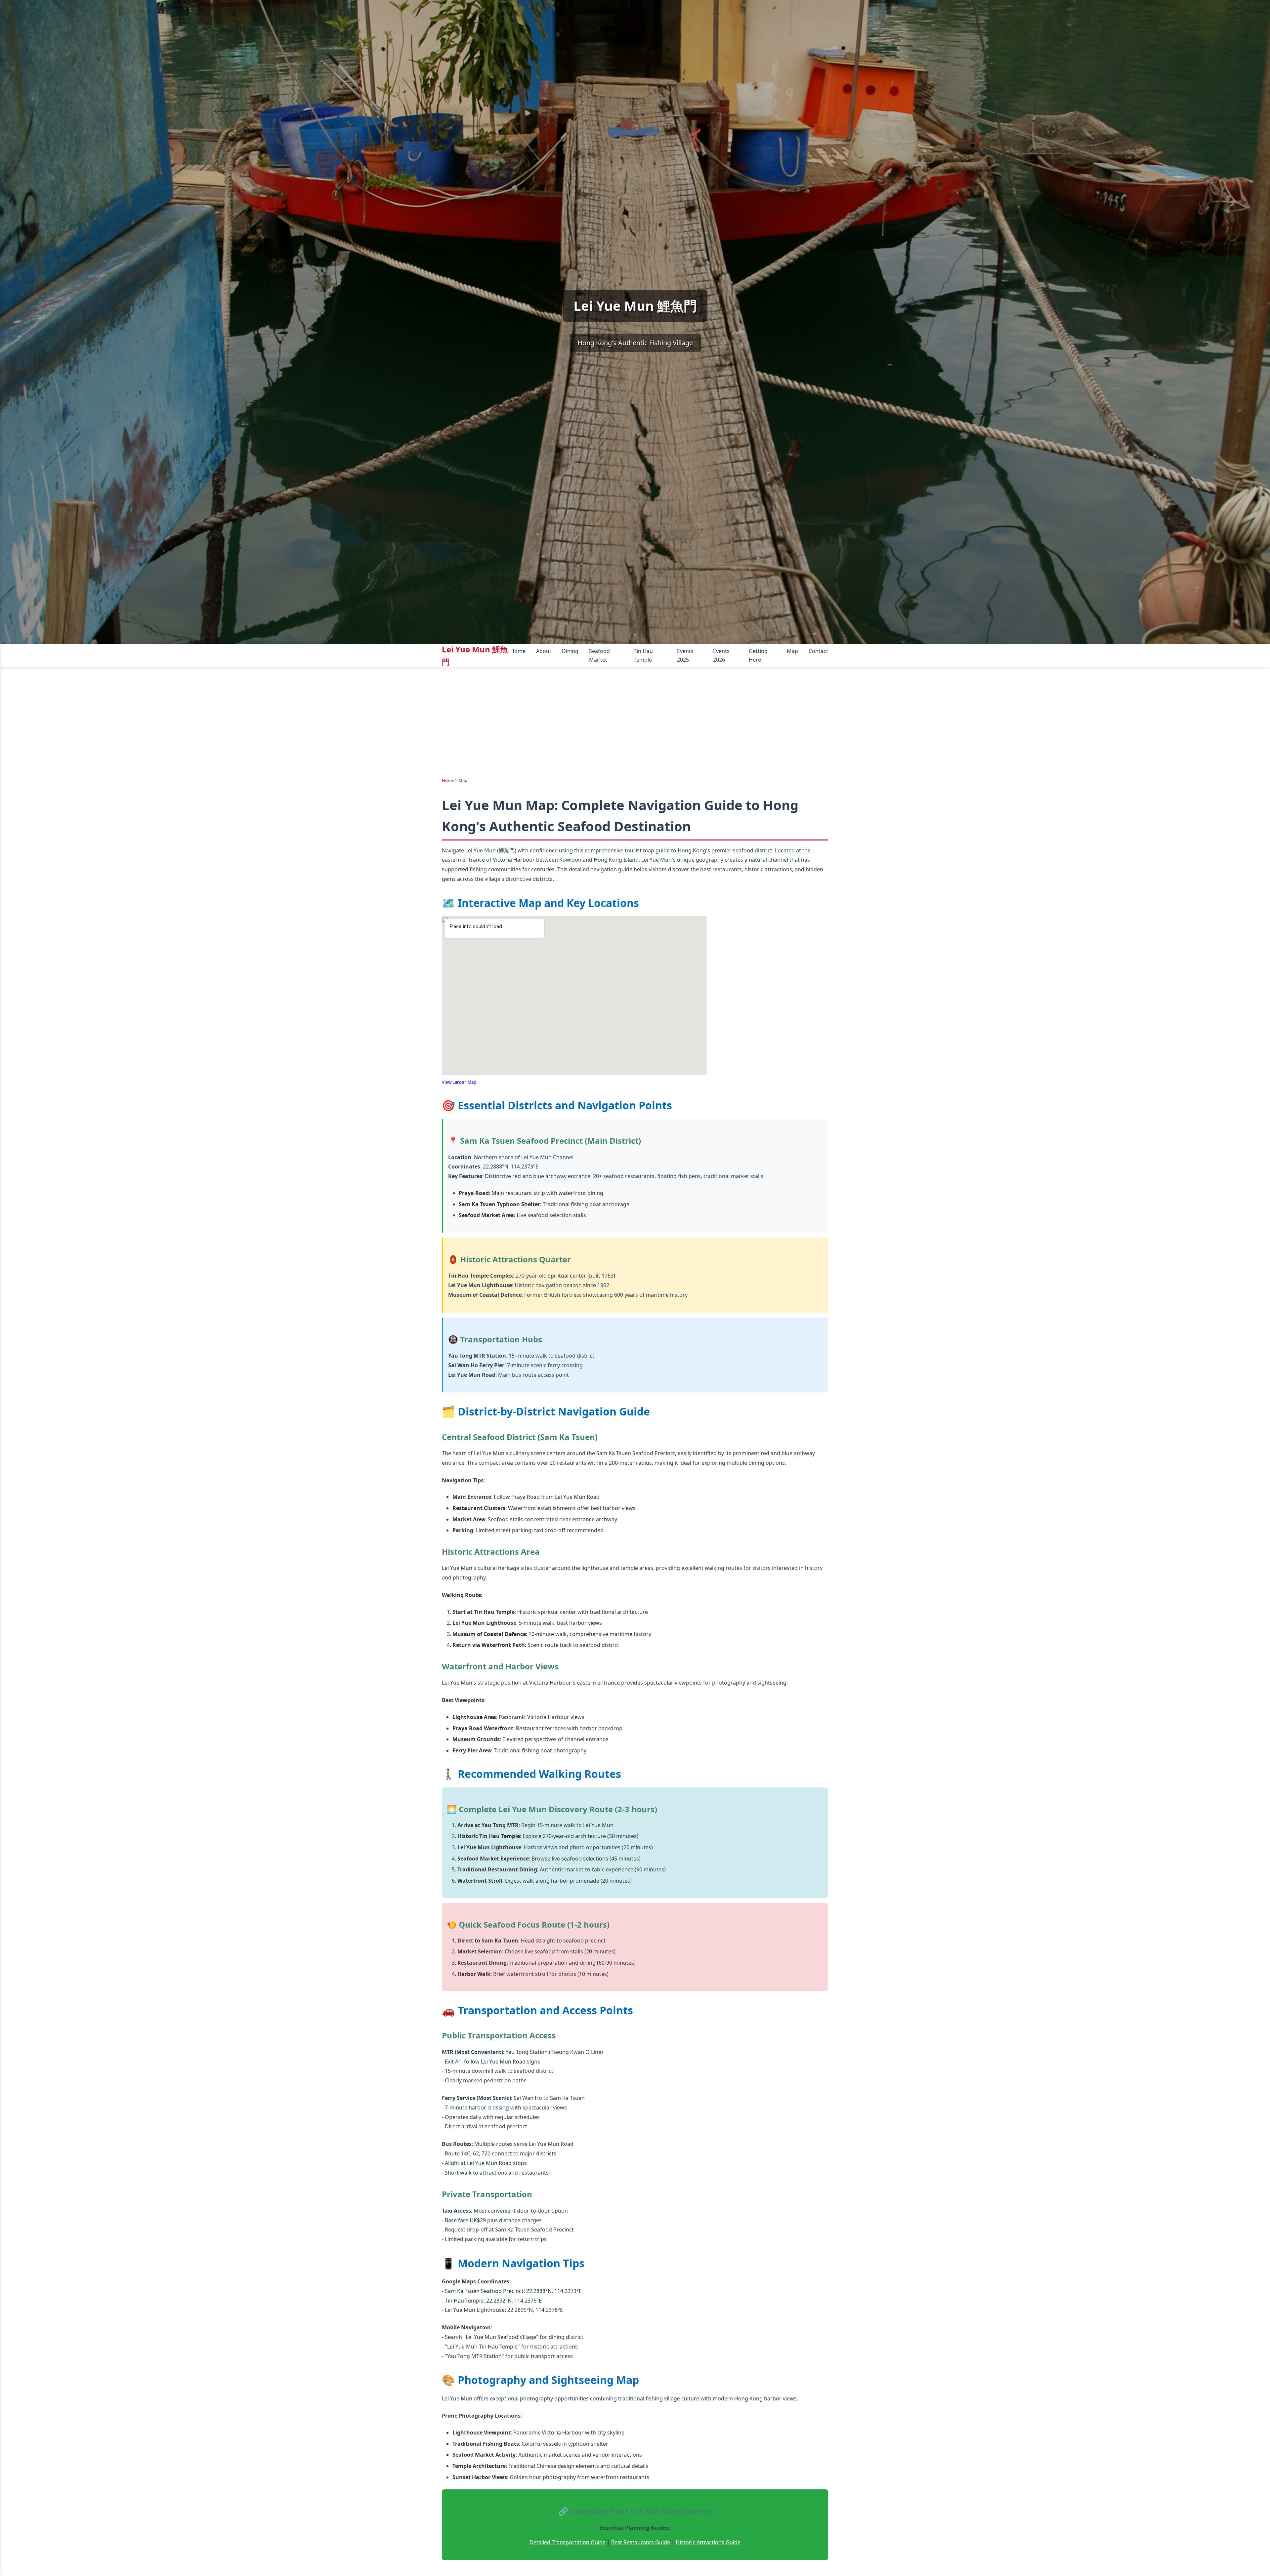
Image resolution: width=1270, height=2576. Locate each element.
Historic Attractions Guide (708, 2542)
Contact (818, 651)
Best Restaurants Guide (641, 2542)
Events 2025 (685, 655)
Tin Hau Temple (643, 655)
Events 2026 (721, 655)
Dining (570, 651)
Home (518, 651)
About (544, 651)
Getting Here (758, 655)
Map (792, 651)
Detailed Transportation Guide (568, 2542)
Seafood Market (599, 655)
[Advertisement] (635, 717)
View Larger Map (459, 1082)
